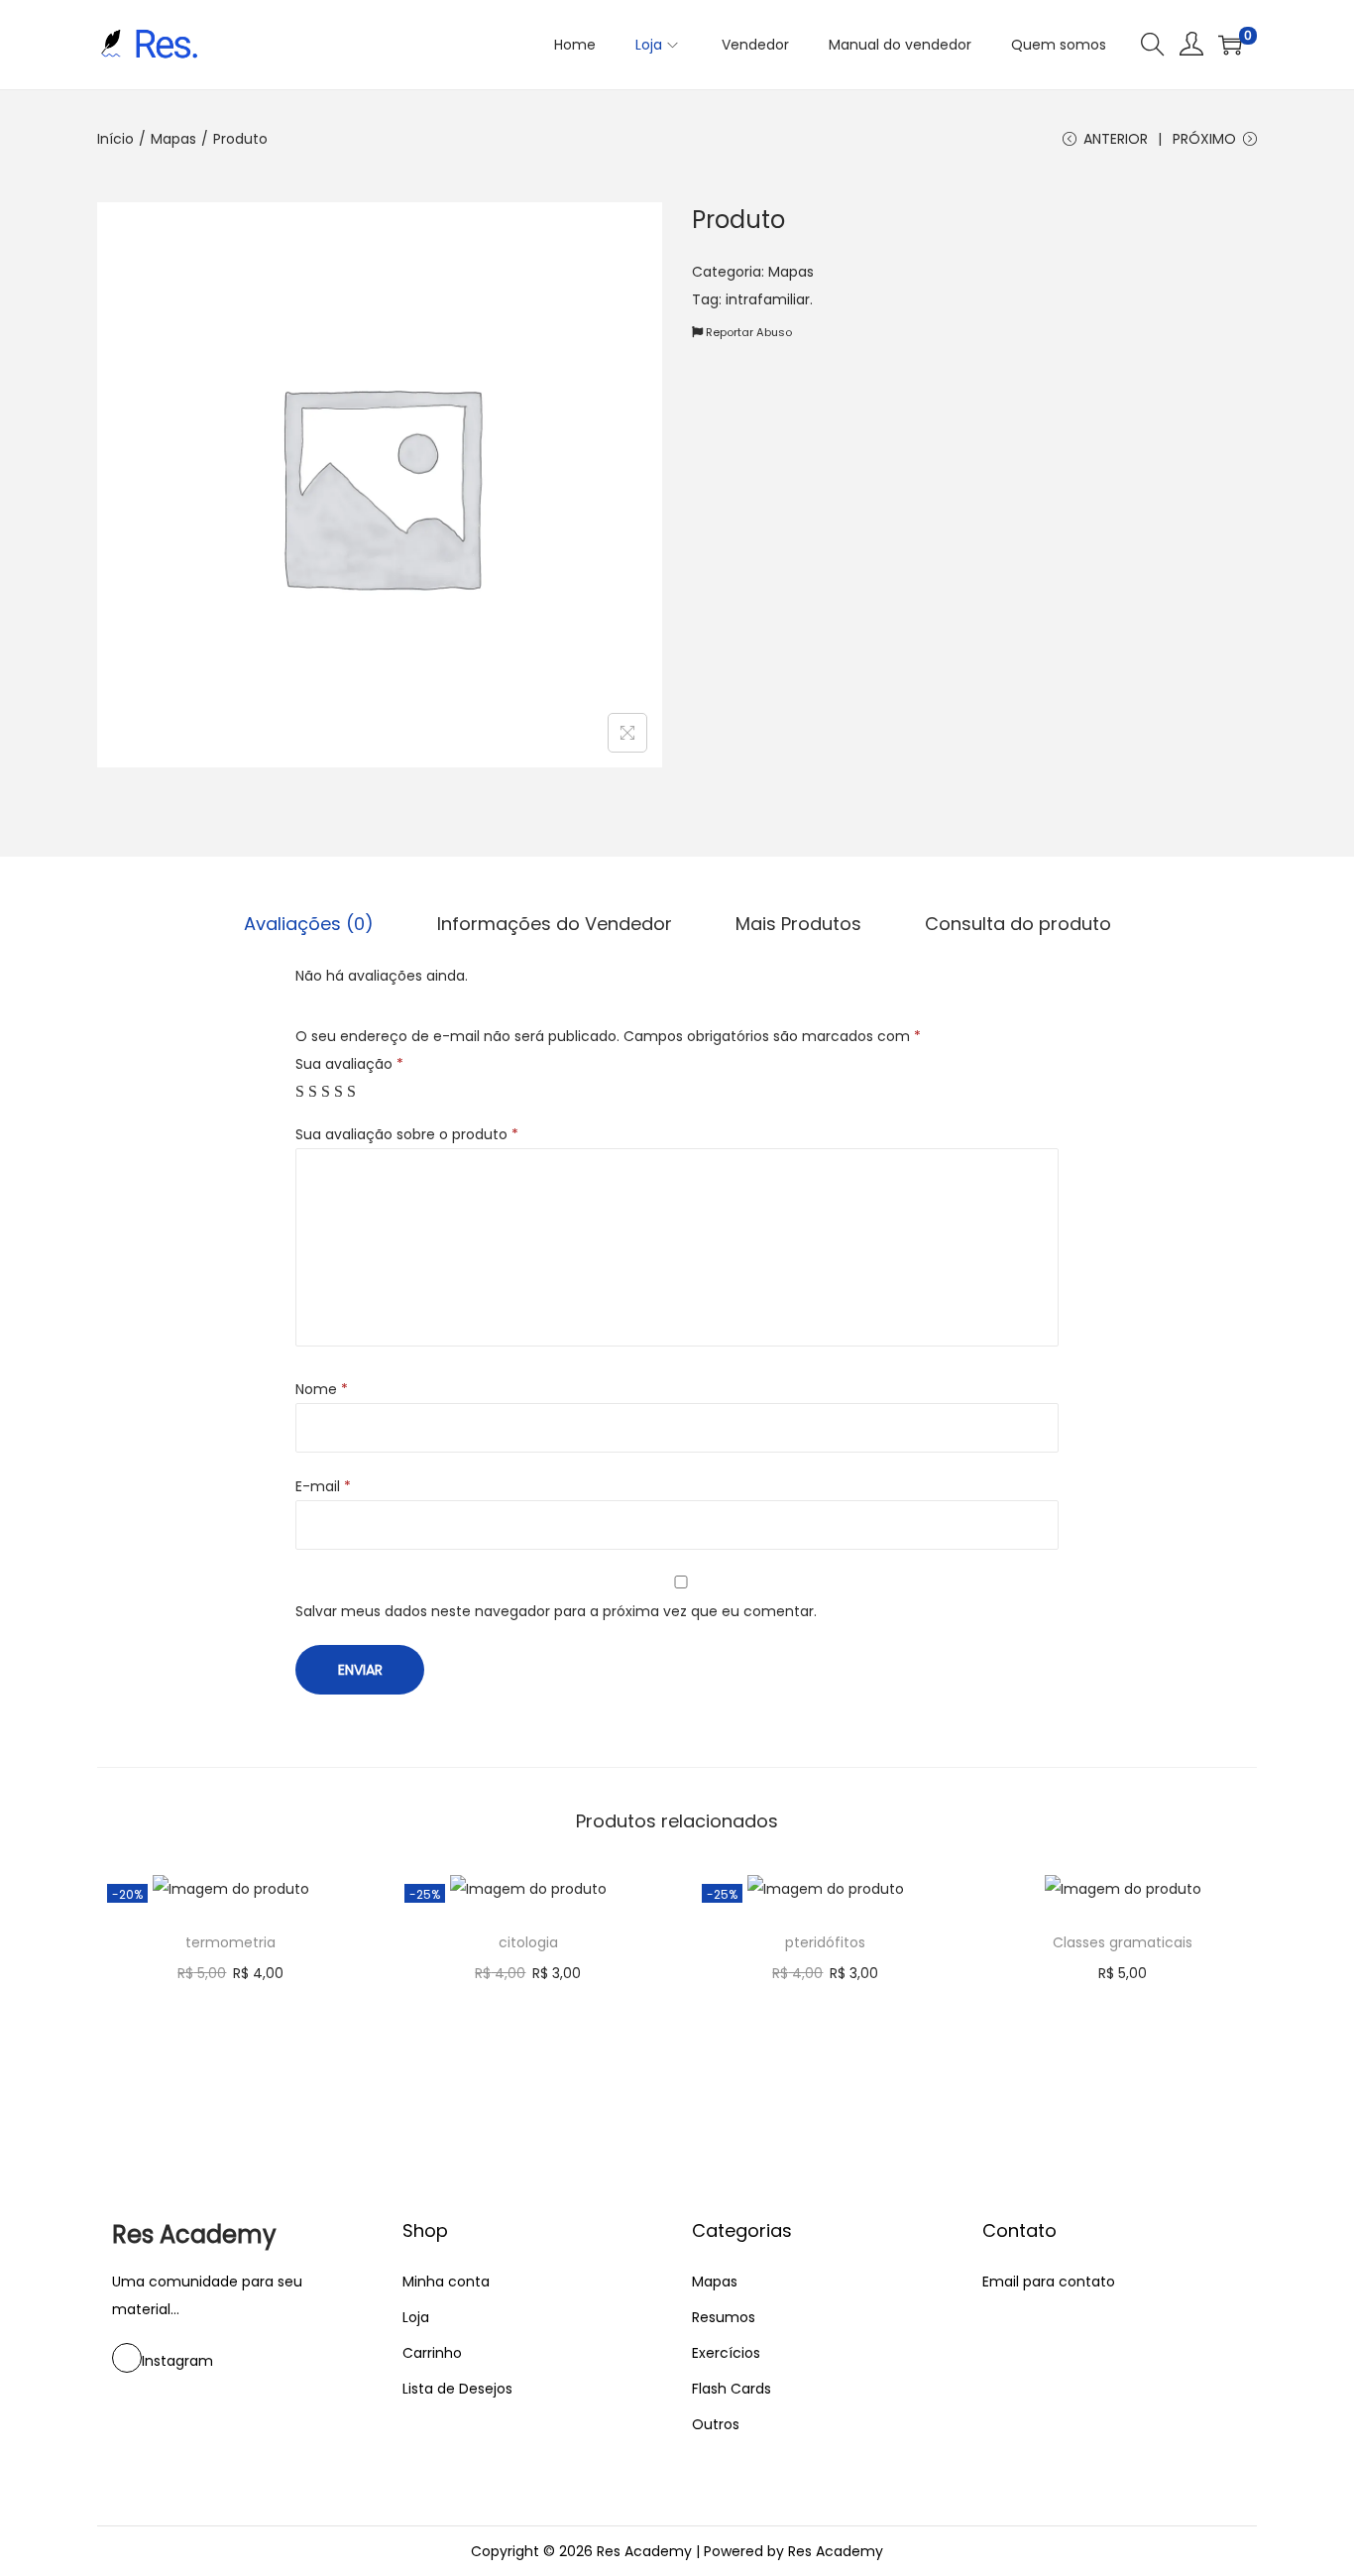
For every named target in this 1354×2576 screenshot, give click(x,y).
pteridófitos (825, 1942)
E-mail (323, 1486)
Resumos (724, 2317)
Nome (322, 1389)
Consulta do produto (1018, 924)
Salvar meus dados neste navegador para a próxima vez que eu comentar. (556, 1611)
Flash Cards (732, 2389)
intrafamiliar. (769, 299)
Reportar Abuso (747, 332)
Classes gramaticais (1123, 1942)
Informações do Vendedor (555, 924)
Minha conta (446, 2282)
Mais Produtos (798, 924)
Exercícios (726, 2353)
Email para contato (1049, 2282)
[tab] (309, 924)
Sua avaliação (349, 1064)
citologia (528, 1942)
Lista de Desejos (457, 2389)
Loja (416, 2317)
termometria (230, 1942)
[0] (1230, 45)
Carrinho (432, 2353)
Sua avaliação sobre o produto (407, 1134)
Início (115, 139)
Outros (716, 2424)
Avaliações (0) (309, 924)
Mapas (173, 139)
